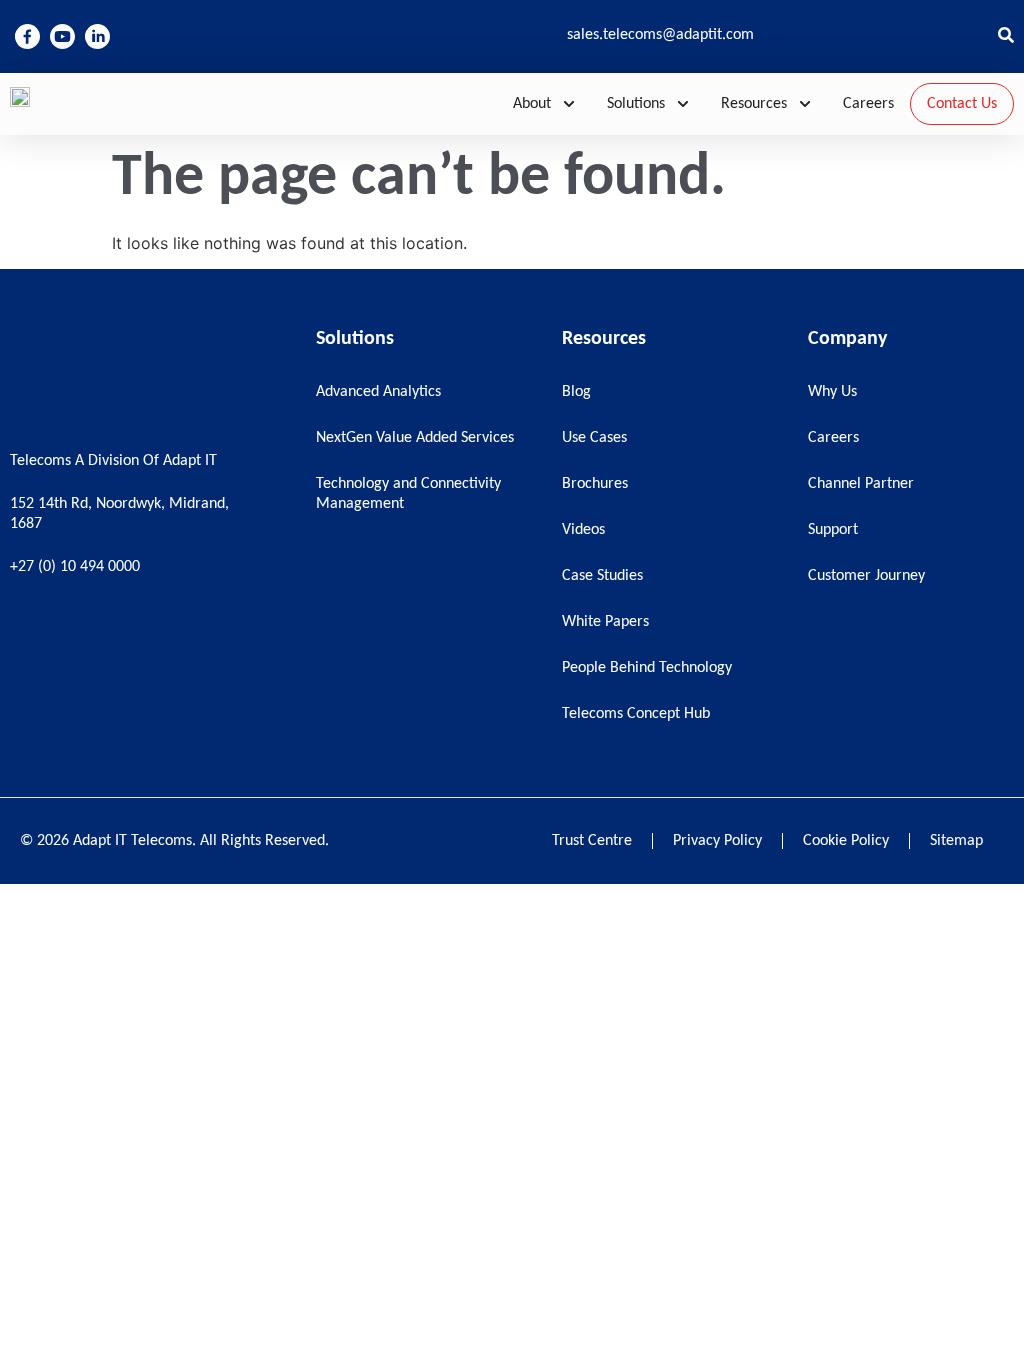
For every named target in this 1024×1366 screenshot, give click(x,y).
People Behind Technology (647, 668)
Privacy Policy (717, 841)
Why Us (832, 392)
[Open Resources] (805, 104)
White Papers (605, 622)
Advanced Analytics (378, 392)
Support (833, 530)
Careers (833, 438)
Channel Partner (861, 484)
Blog (576, 392)
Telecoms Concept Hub (636, 714)
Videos (583, 530)
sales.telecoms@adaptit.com (660, 35)
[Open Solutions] (683, 104)
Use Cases (594, 438)
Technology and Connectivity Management (408, 494)
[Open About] (569, 104)
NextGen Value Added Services (415, 438)
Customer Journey (866, 576)
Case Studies (602, 576)
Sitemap (956, 841)
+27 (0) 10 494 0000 (75, 567)
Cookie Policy (846, 841)
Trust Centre (592, 841)
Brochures (595, 484)
